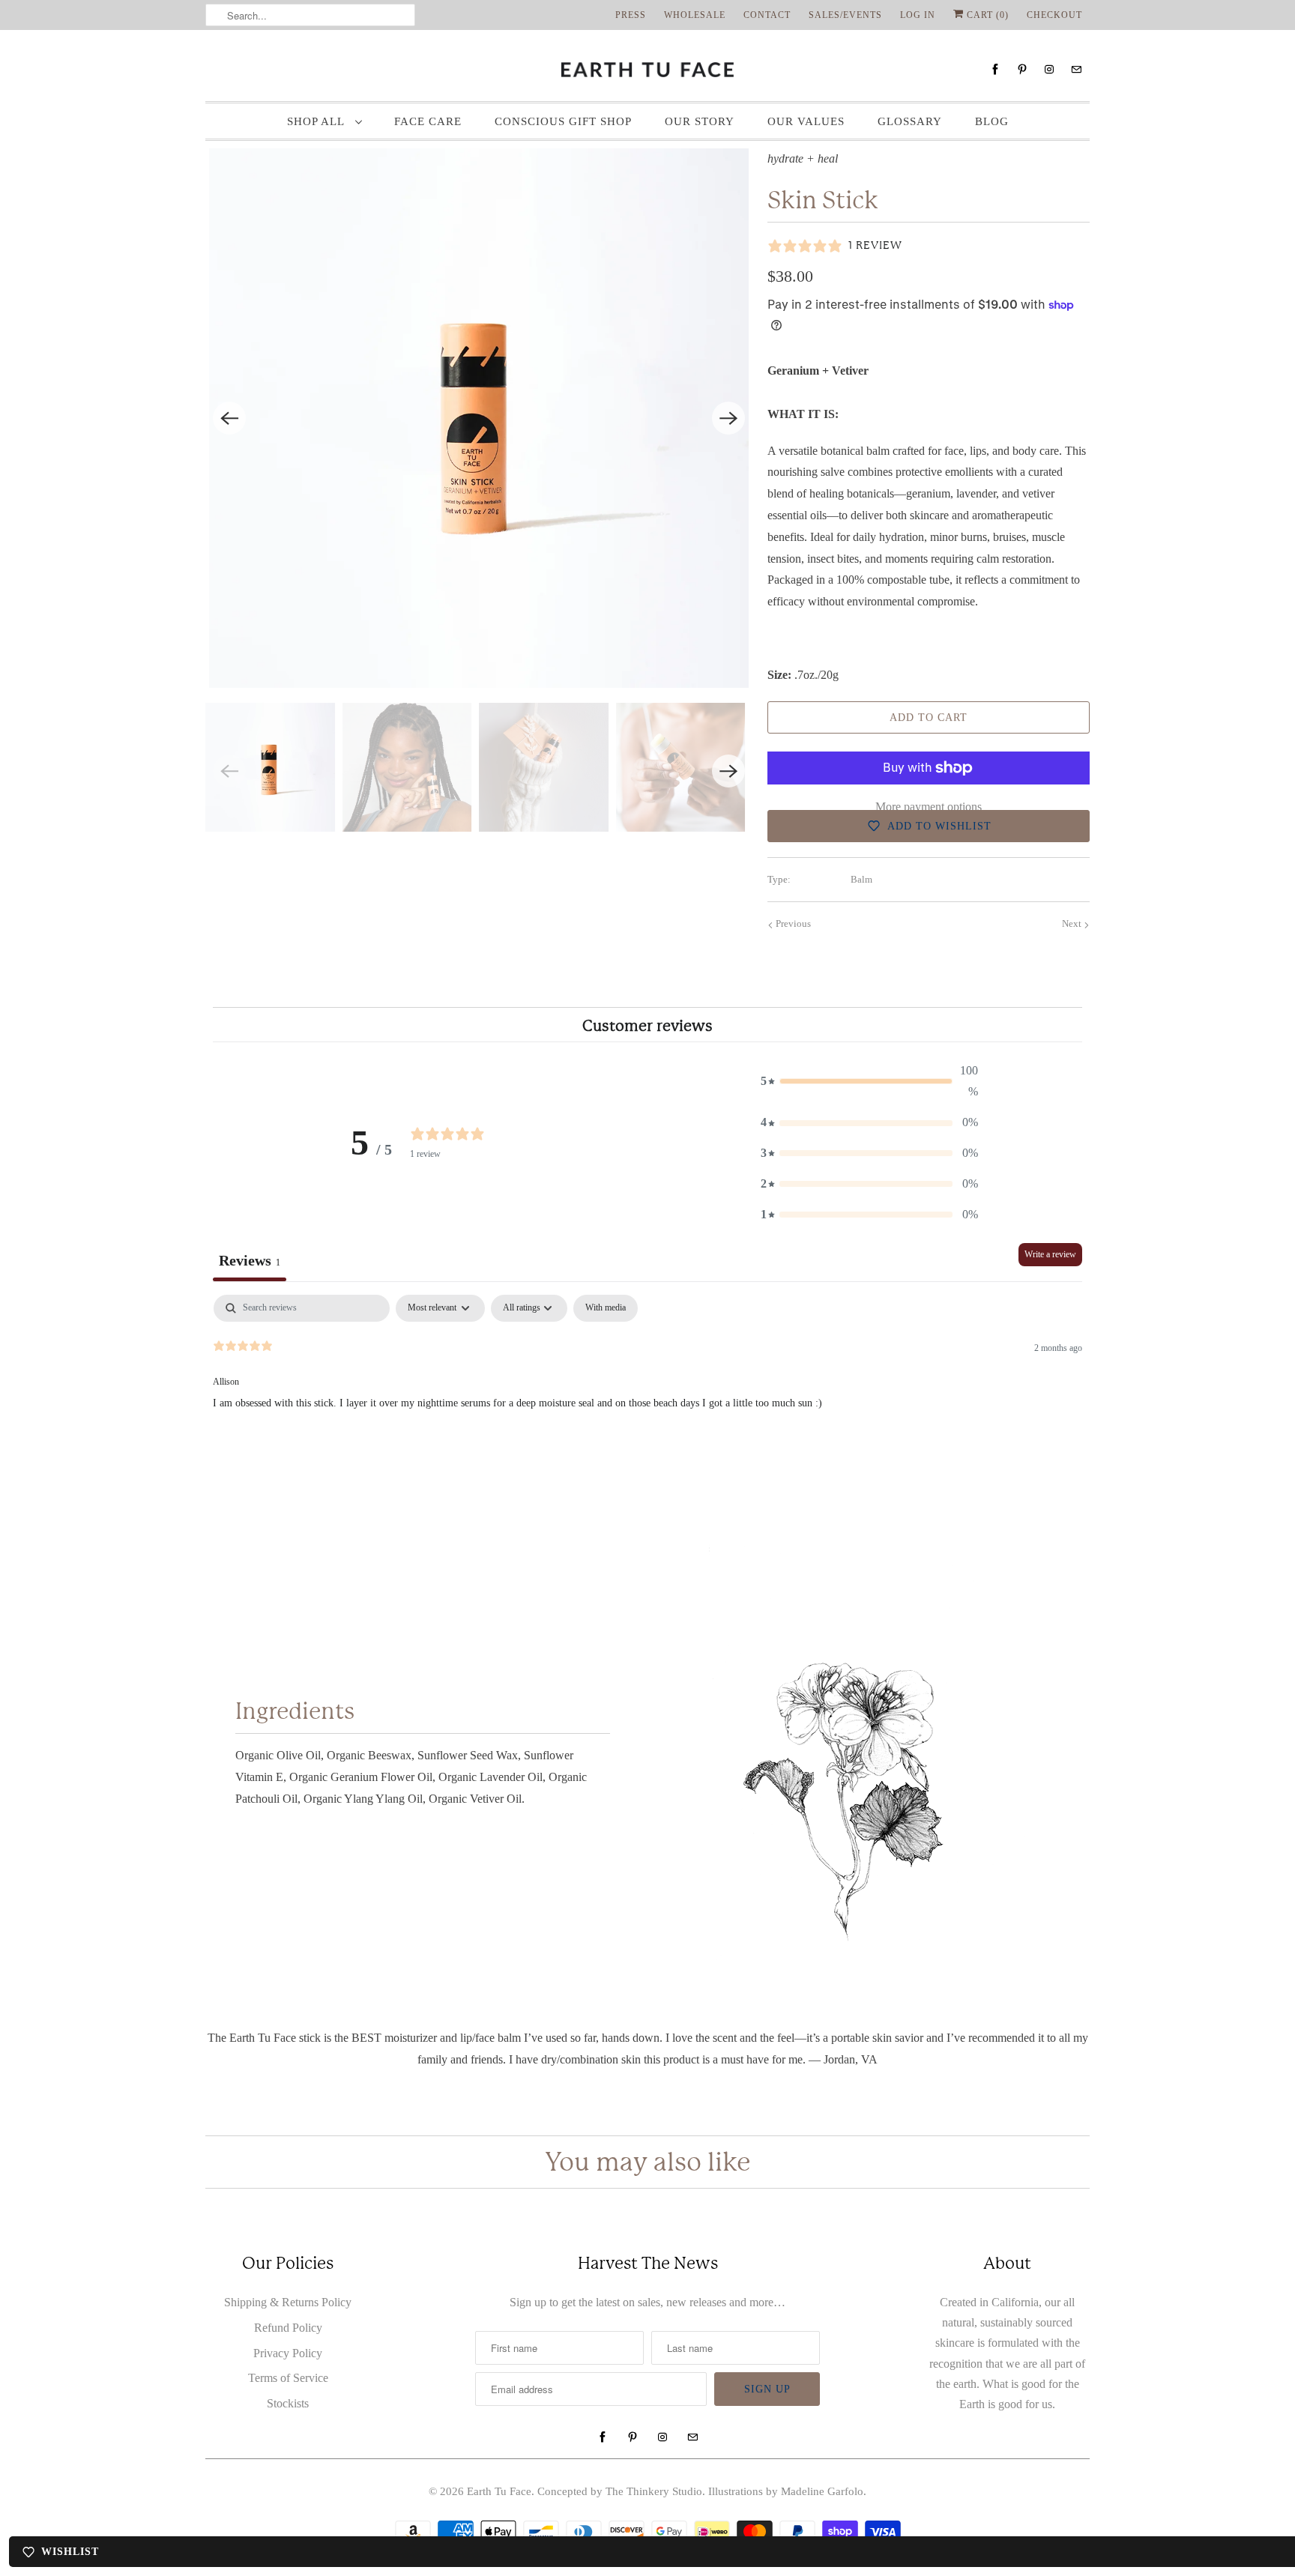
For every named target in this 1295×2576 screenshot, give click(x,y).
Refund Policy (288, 2328)
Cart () (986, 15)
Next (1073, 923)
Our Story (700, 121)
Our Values (806, 121)
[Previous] (229, 418)
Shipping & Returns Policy (288, 2302)
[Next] (728, 418)
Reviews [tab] (250, 1260)
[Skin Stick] (479, 418)
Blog (992, 121)
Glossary (910, 121)
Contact (767, 15)
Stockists (288, 2403)
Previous (792, 923)
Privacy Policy (288, 2353)
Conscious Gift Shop (563, 121)
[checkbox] (606, 1308)
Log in (918, 15)
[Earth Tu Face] (647, 69)
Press (631, 15)
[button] (869, 1082)
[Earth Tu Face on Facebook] (995, 69)
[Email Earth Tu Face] (1076, 69)
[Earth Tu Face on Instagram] (1049, 69)
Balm (861, 879)
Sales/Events (845, 15)
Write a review (1050, 1254)
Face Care (428, 121)
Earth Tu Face (499, 2491)
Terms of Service (288, 2378)
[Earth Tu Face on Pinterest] (1022, 69)
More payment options (929, 807)
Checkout (1054, 15)
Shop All (317, 121)
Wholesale (695, 15)
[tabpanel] (647, 1391)
